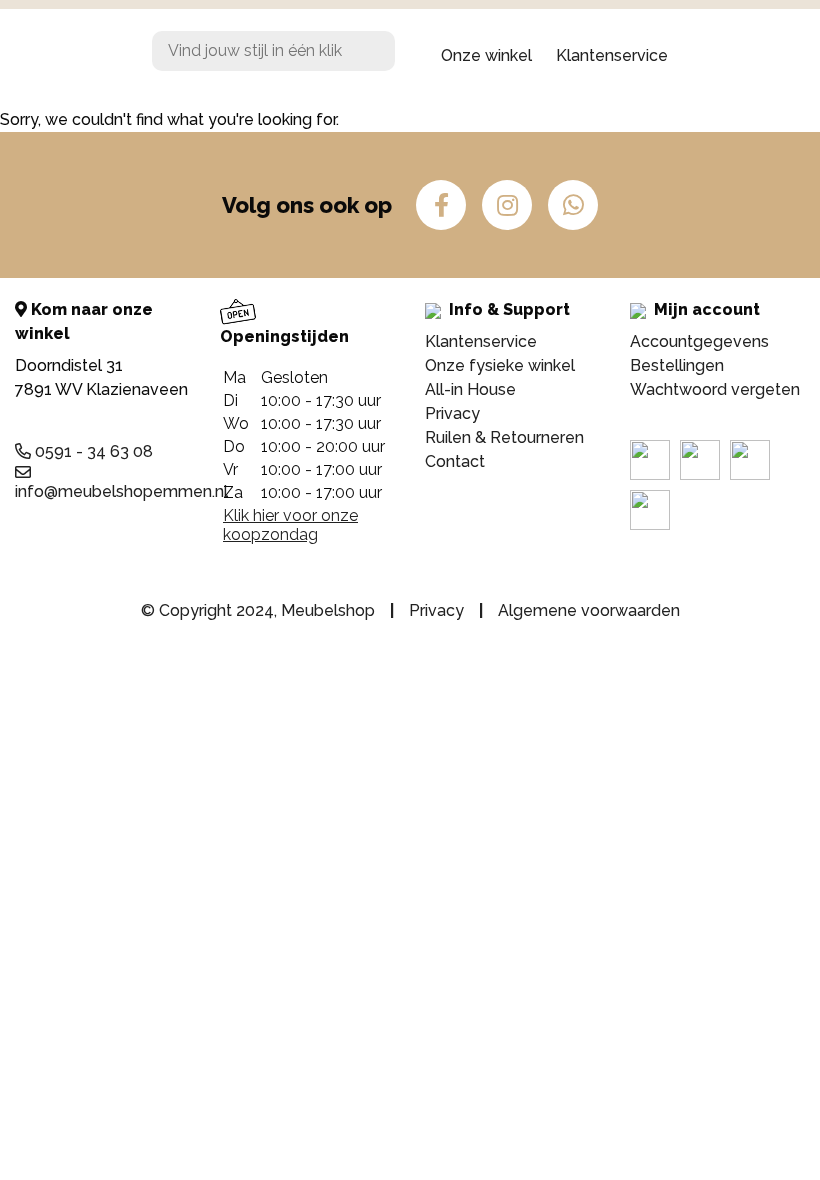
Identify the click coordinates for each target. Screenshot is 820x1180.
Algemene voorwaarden (589, 610)
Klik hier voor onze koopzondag (290, 525)
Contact (455, 461)
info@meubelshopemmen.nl (121, 491)
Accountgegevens (699, 341)
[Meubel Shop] (68, 56)
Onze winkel (486, 55)
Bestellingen (677, 365)
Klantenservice (612, 55)
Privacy (452, 413)
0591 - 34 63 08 (92, 451)
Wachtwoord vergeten (715, 389)
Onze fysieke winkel (500, 365)
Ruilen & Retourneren (504, 437)
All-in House (470, 389)
